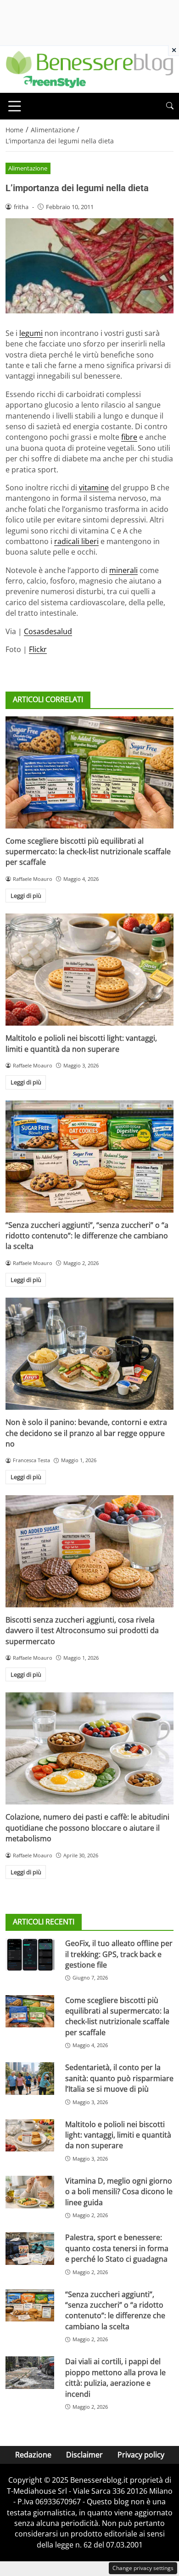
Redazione (33, 2455)
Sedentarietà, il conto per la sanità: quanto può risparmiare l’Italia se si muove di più (119, 2078)
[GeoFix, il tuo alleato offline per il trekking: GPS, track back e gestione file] (30, 1955)
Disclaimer (84, 2455)
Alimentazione (28, 168)
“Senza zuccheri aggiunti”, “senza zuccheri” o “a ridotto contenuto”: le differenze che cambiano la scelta (87, 1236)
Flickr (38, 649)
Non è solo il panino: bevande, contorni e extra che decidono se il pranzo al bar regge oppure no (86, 1433)
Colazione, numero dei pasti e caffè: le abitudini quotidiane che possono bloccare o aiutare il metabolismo (87, 1828)
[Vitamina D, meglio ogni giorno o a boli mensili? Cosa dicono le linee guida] (30, 2192)
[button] (170, 106)
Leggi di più (26, 896)
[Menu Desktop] (15, 106)
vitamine (94, 488)
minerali (123, 570)
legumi (31, 333)
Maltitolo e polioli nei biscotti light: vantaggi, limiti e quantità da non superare (81, 1043)
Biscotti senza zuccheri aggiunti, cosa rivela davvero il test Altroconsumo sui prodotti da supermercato (82, 1631)
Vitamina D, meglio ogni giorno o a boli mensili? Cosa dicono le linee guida (119, 2192)
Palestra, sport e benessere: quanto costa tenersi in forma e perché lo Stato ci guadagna (117, 2248)
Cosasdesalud (48, 631)
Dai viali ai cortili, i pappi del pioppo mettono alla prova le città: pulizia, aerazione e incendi (115, 2377)
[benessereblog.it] (89, 68)
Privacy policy (141, 2455)
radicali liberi (76, 541)
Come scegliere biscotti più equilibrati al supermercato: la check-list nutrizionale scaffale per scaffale (88, 852)
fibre (129, 437)
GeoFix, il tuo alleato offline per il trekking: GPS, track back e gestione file (119, 1954)
